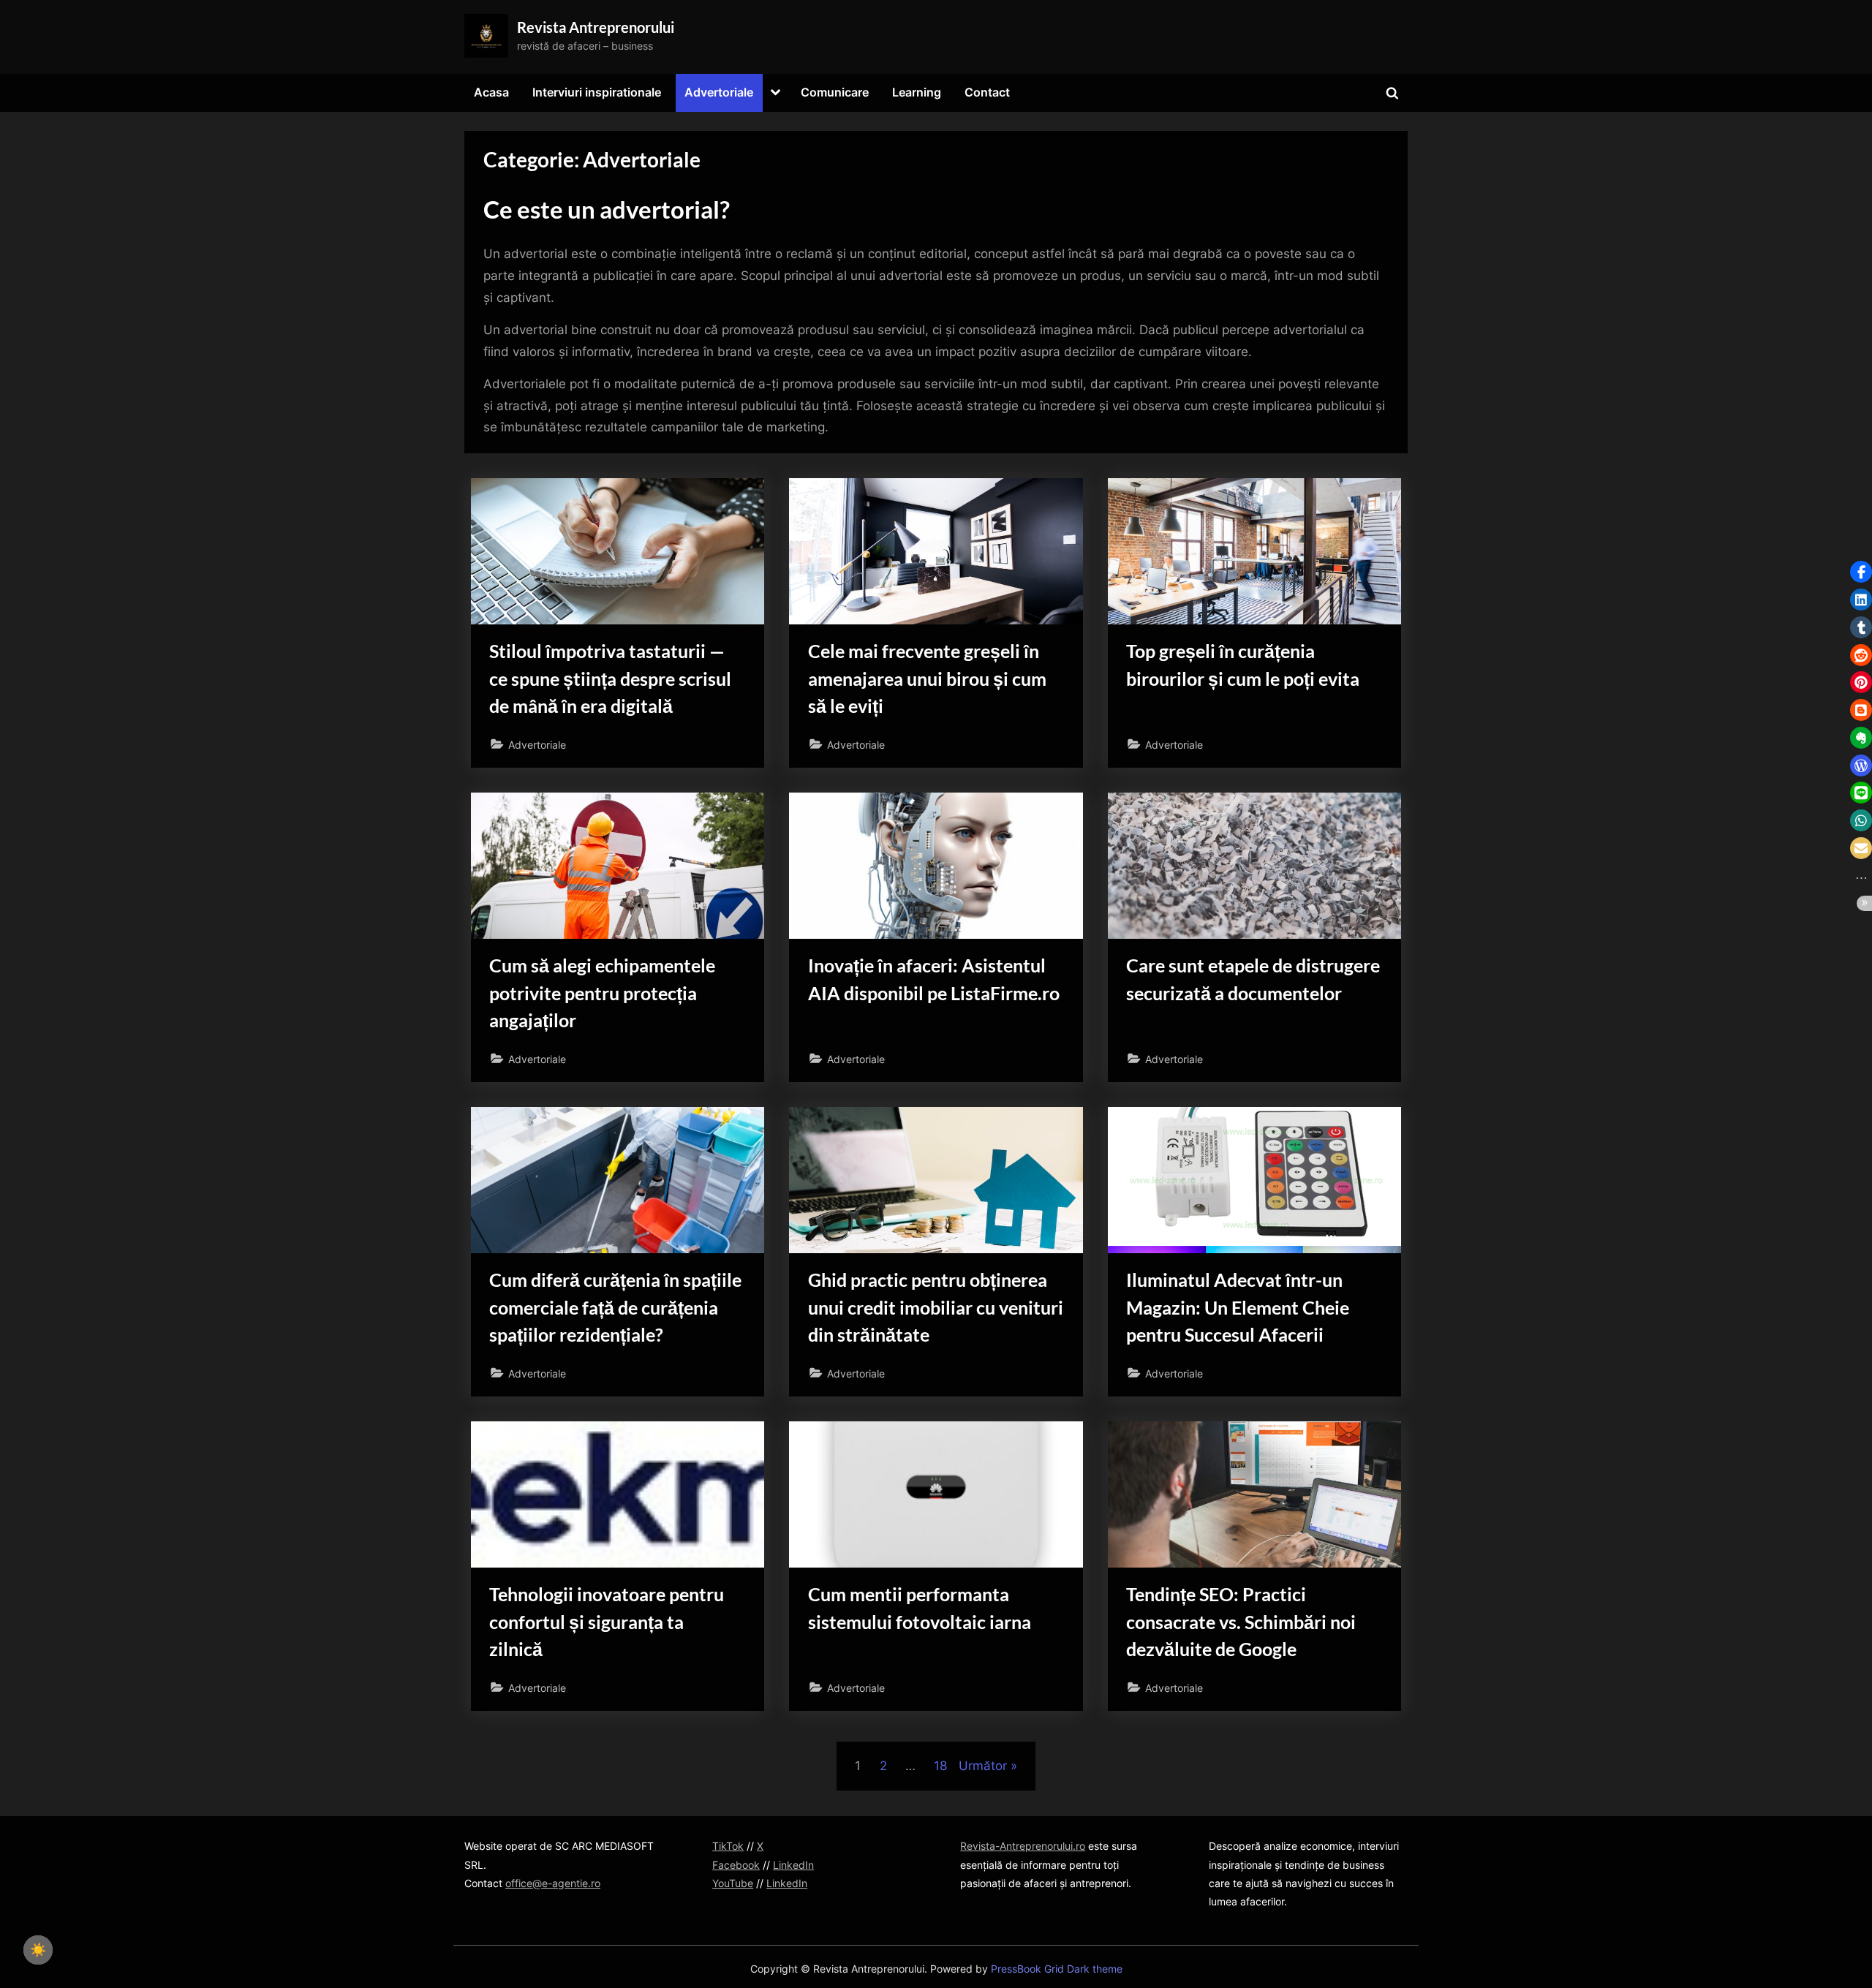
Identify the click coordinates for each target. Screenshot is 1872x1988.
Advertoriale (719, 92)
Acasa (491, 92)
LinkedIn (793, 1865)
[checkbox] (38, 1950)
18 (940, 1766)
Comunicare (835, 92)
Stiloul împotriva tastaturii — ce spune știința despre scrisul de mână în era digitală (610, 678)
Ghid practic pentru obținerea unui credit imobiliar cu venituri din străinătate (936, 1307)
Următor (983, 1766)
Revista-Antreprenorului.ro (1023, 1846)
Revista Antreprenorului (596, 27)
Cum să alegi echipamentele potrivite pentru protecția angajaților (602, 993)
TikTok (728, 1846)
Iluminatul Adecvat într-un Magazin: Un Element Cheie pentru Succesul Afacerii (1238, 1307)
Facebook (736, 1865)
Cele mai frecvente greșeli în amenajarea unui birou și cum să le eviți (927, 678)
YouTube (733, 1883)
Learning (917, 92)
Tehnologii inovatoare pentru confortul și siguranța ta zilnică (607, 1621)
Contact (987, 92)
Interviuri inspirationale (597, 92)
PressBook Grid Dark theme (1057, 1969)
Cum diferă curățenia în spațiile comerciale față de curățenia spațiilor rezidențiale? (615, 1307)
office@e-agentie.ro (553, 1883)
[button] (1861, 572)
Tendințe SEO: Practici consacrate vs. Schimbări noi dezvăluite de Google (1241, 1621)
